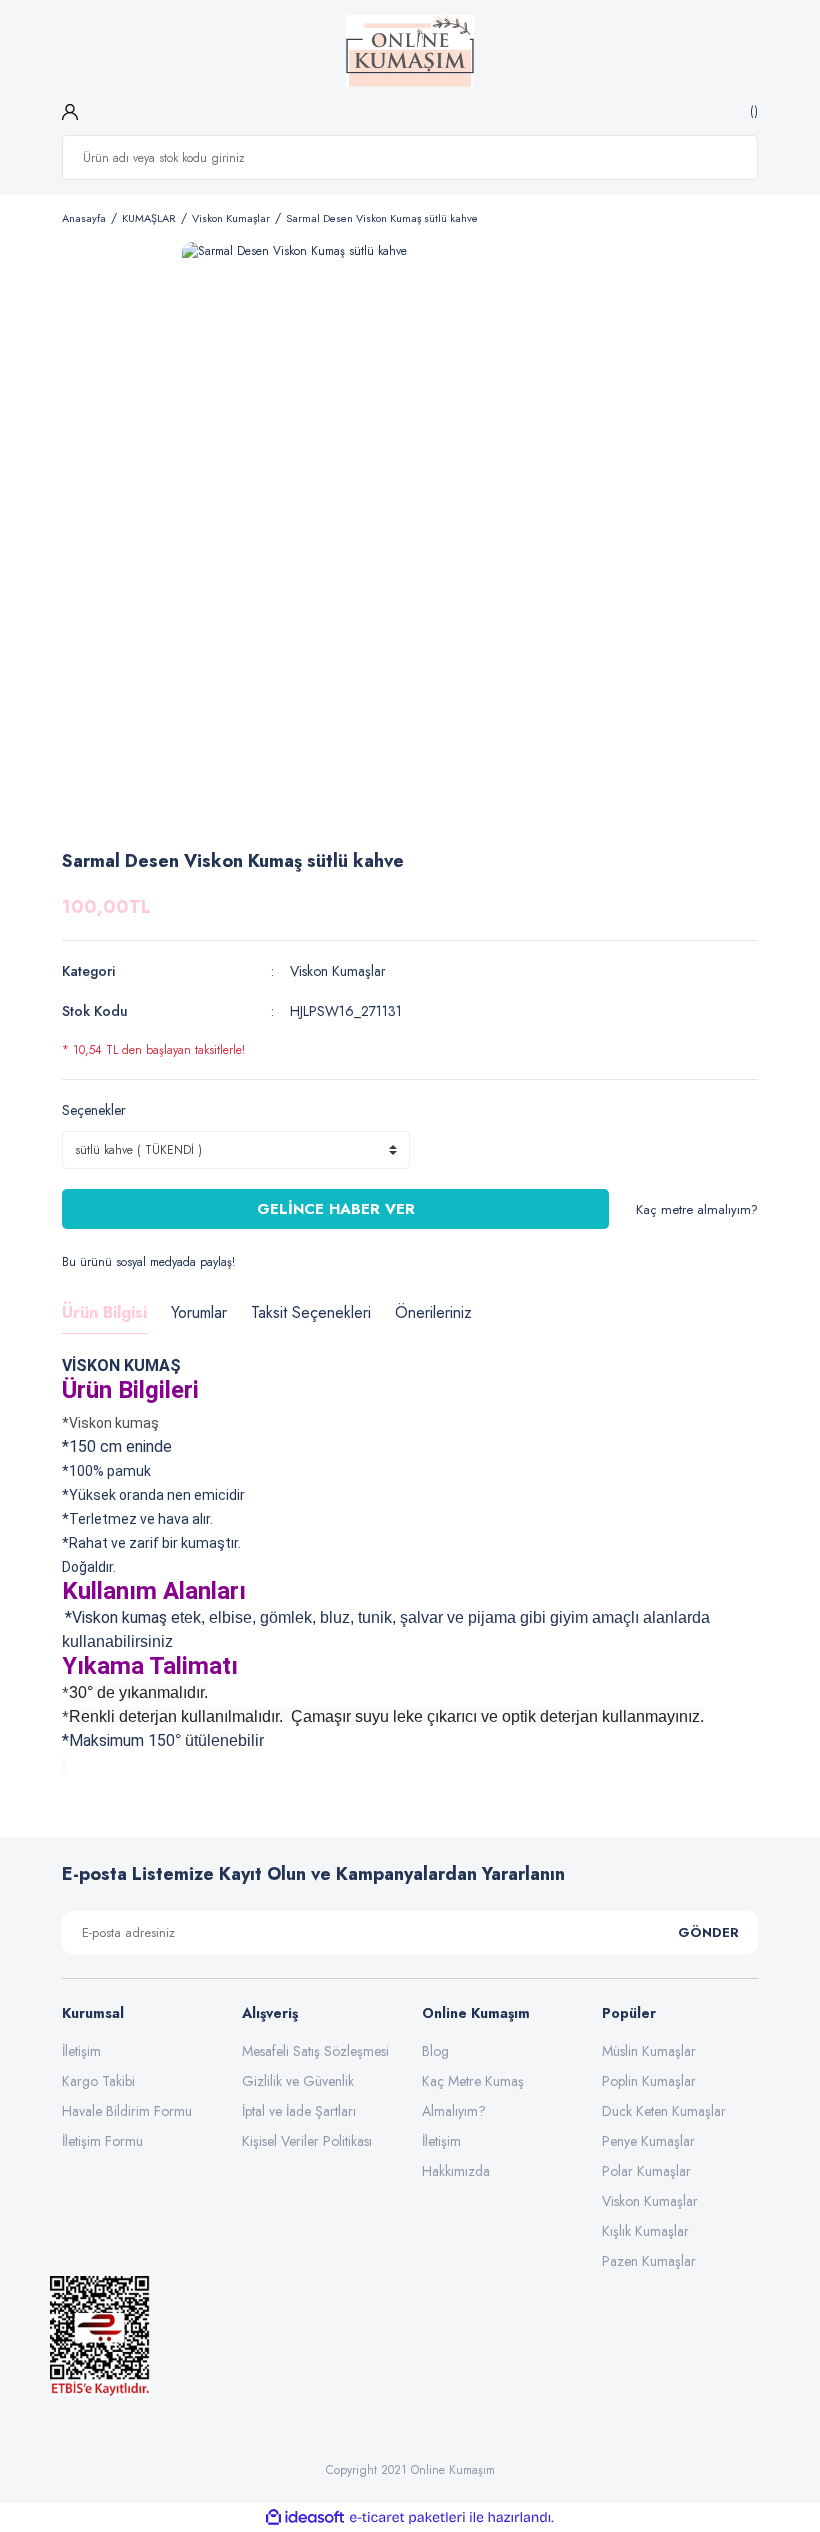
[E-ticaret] (407, 2518)
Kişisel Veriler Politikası (307, 2141)
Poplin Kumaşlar (649, 2081)
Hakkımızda (456, 2171)
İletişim (81, 2051)
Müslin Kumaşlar (649, 2051)
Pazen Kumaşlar (649, 2261)
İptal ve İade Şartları (299, 2111)
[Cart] (751, 111)
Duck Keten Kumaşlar (664, 2111)
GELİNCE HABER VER (336, 1209)
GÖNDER (708, 1932)
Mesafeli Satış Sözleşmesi (315, 2051)
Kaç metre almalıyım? (697, 1209)
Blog (435, 2051)
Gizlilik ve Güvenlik (298, 2081)
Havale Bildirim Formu (127, 2111)
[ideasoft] (305, 2517)
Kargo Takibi (98, 2081)
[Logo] (410, 51)
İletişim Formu (102, 2141)
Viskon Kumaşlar (338, 971)
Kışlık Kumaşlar (645, 2231)
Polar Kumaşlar (646, 2171)
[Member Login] (70, 111)
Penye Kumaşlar (648, 2141)
